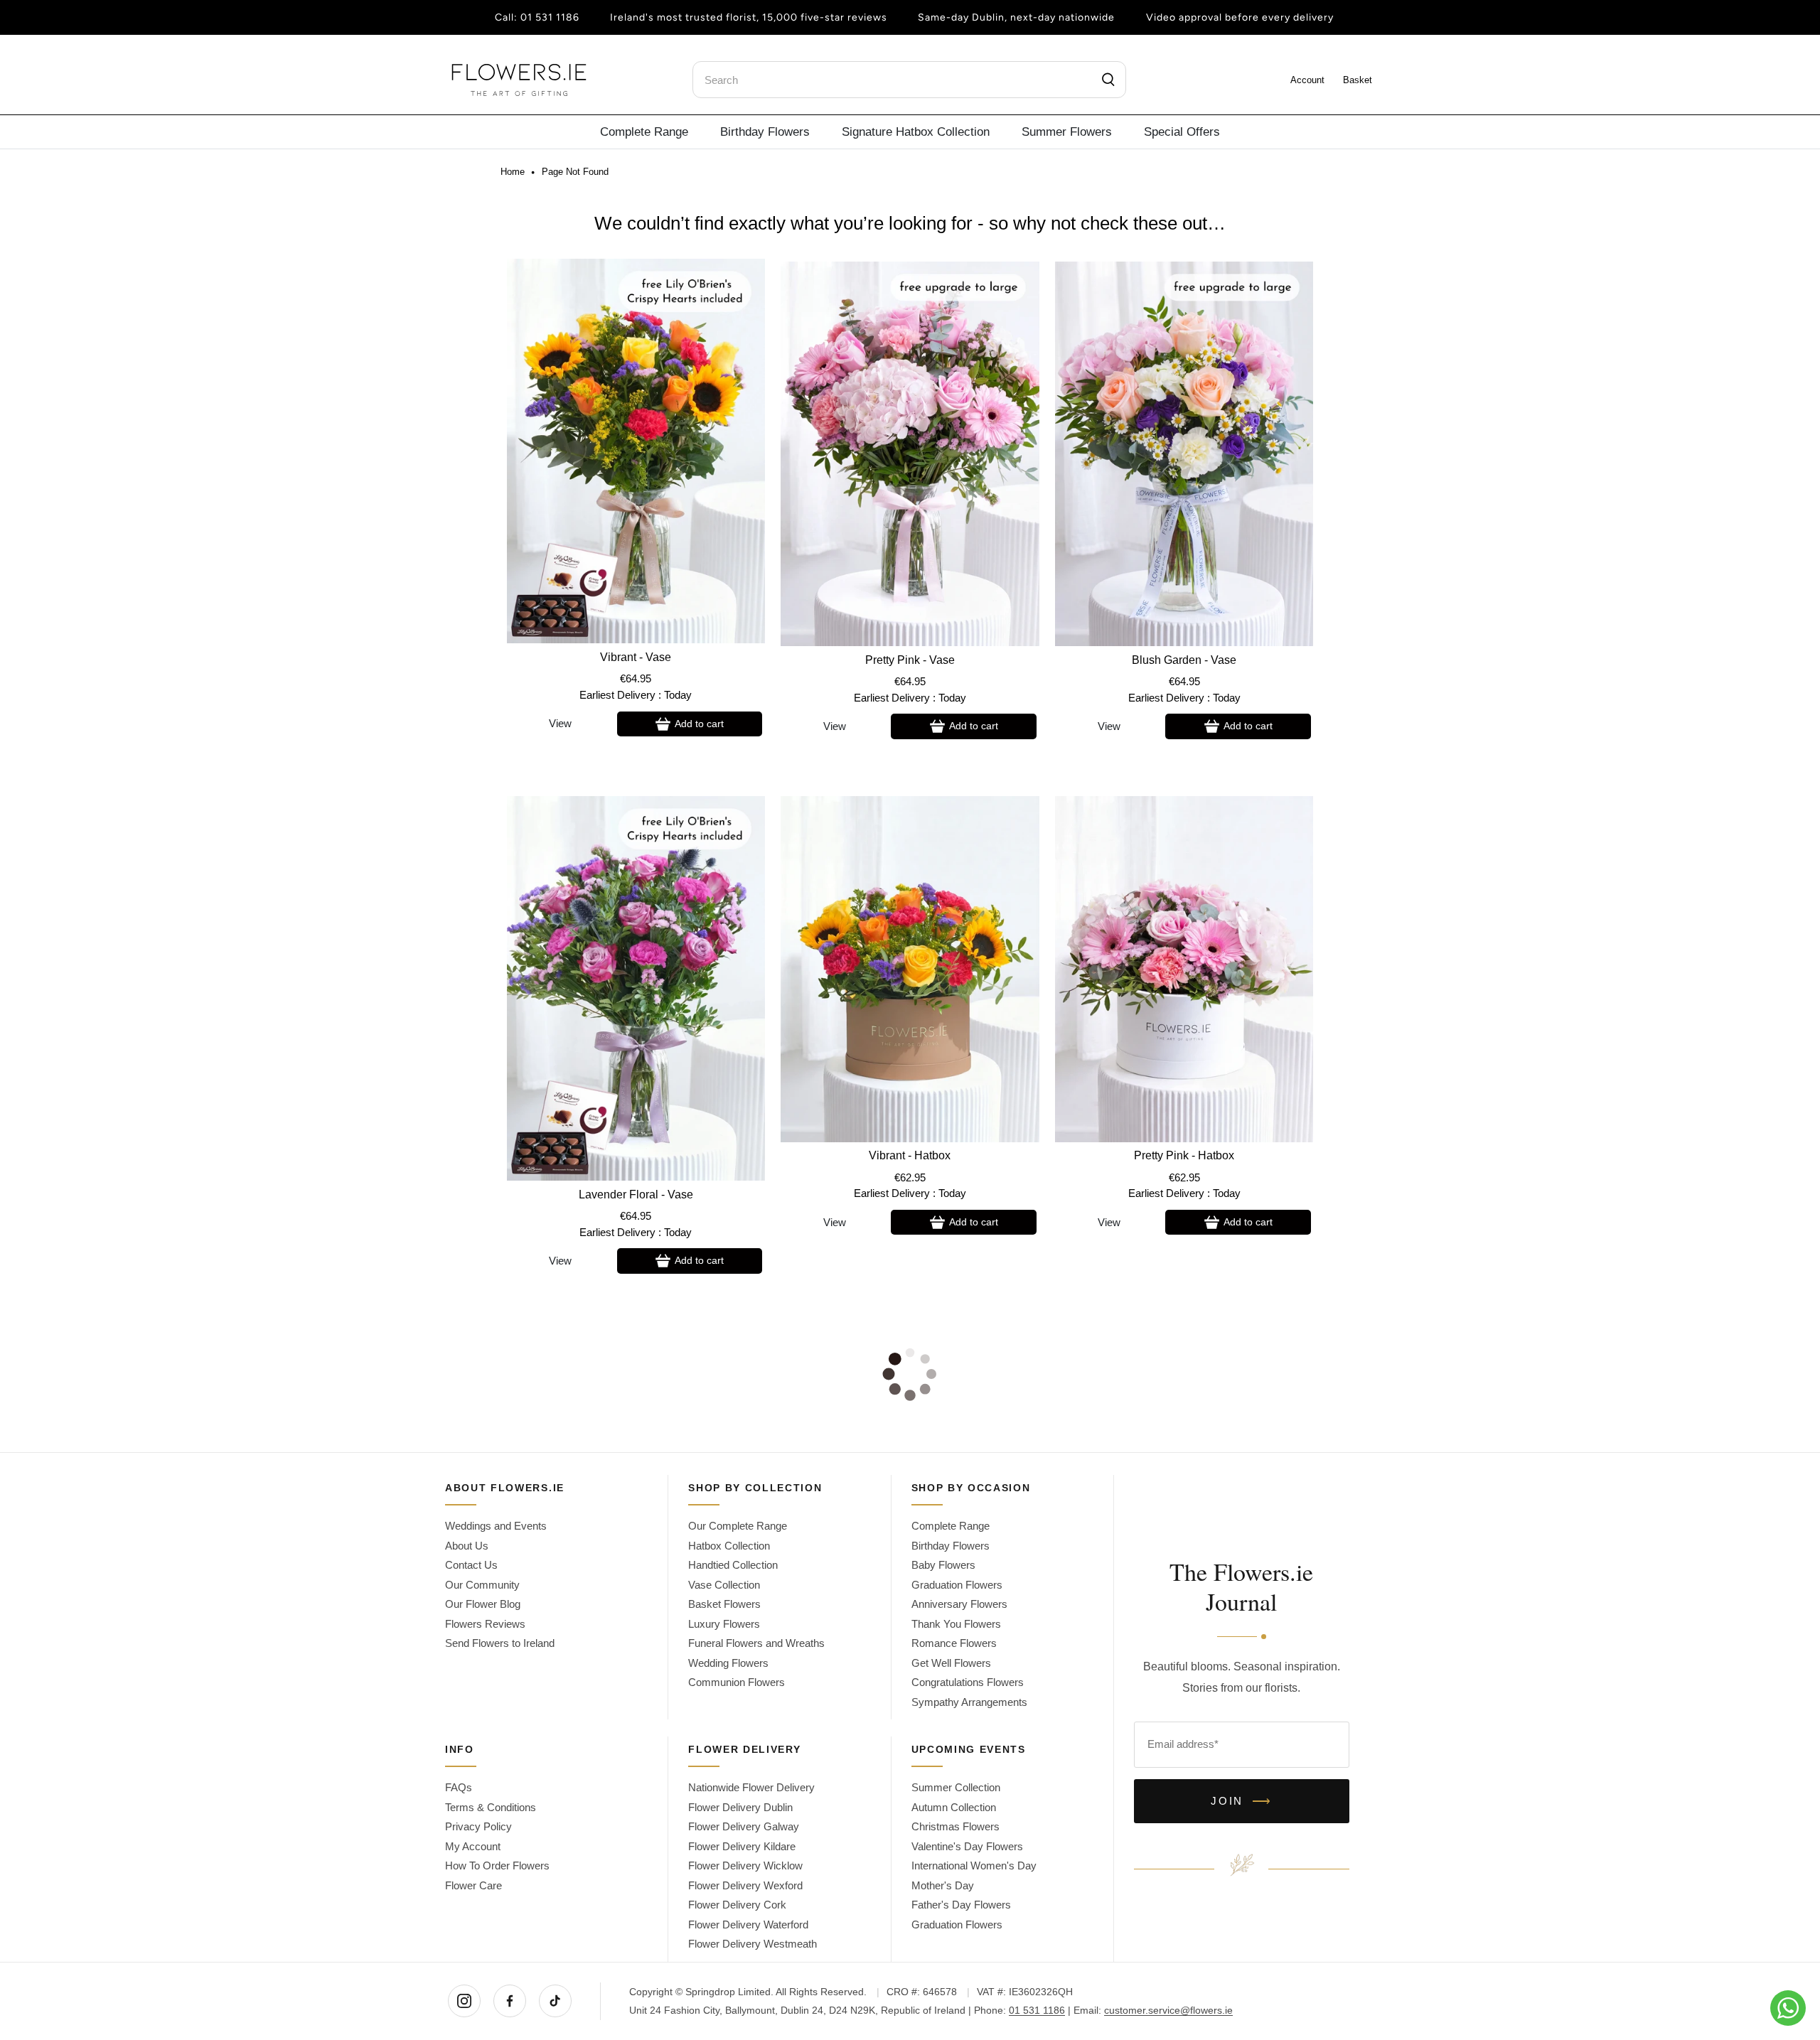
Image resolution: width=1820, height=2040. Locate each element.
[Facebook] (510, 2001)
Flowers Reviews (485, 1624)
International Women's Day (974, 1865)
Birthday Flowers (765, 131)
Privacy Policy (478, 1826)
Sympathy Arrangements (969, 1702)
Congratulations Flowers (968, 1682)
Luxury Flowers (724, 1624)
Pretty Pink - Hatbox (1184, 1155)
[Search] (1109, 80)
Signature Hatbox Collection (916, 131)
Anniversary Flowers (959, 1604)
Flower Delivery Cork (737, 1905)
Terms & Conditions (491, 1807)
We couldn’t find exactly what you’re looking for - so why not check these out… (910, 223)
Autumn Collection (954, 1807)
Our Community (482, 1585)
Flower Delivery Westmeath (753, 1944)
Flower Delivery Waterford (748, 1924)
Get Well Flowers (951, 1663)
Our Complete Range (738, 1526)
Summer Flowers (1067, 131)
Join (1242, 1801)
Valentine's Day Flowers (967, 1846)
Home (513, 172)
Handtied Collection (733, 1565)
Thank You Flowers (956, 1624)
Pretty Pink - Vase (910, 660)
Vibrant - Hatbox (910, 1155)
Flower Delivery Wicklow (745, 1865)
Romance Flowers (954, 1643)
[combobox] (909, 80)
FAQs (459, 1787)
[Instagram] (464, 2001)
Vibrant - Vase (636, 657)
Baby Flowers (943, 1565)
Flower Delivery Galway (744, 1826)
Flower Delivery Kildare (742, 1846)
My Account (473, 1846)
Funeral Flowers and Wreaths (756, 1643)
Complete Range (644, 131)
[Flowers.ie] (519, 80)
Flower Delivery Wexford (745, 1885)
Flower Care (473, 1885)
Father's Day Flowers (961, 1905)
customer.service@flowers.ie (1168, 2010)
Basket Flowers (724, 1604)
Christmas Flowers (955, 1826)
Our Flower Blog (483, 1604)
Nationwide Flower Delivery (751, 1787)
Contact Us (471, 1565)
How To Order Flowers (497, 1865)
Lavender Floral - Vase (636, 1195)
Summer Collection (956, 1787)
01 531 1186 (550, 17)
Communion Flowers (737, 1682)
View (560, 723)
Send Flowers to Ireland (500, 1643)
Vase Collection (724, 1585)
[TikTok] (555, 2001)
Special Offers (1182, 131)
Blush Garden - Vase (1184, 660)
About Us (467, 1546)
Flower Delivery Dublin (740, 1807)
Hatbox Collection (729, 1546)
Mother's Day (943, 1885)
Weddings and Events (496, 1526)
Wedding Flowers (728, 1663)
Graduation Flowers (957, 1585)
